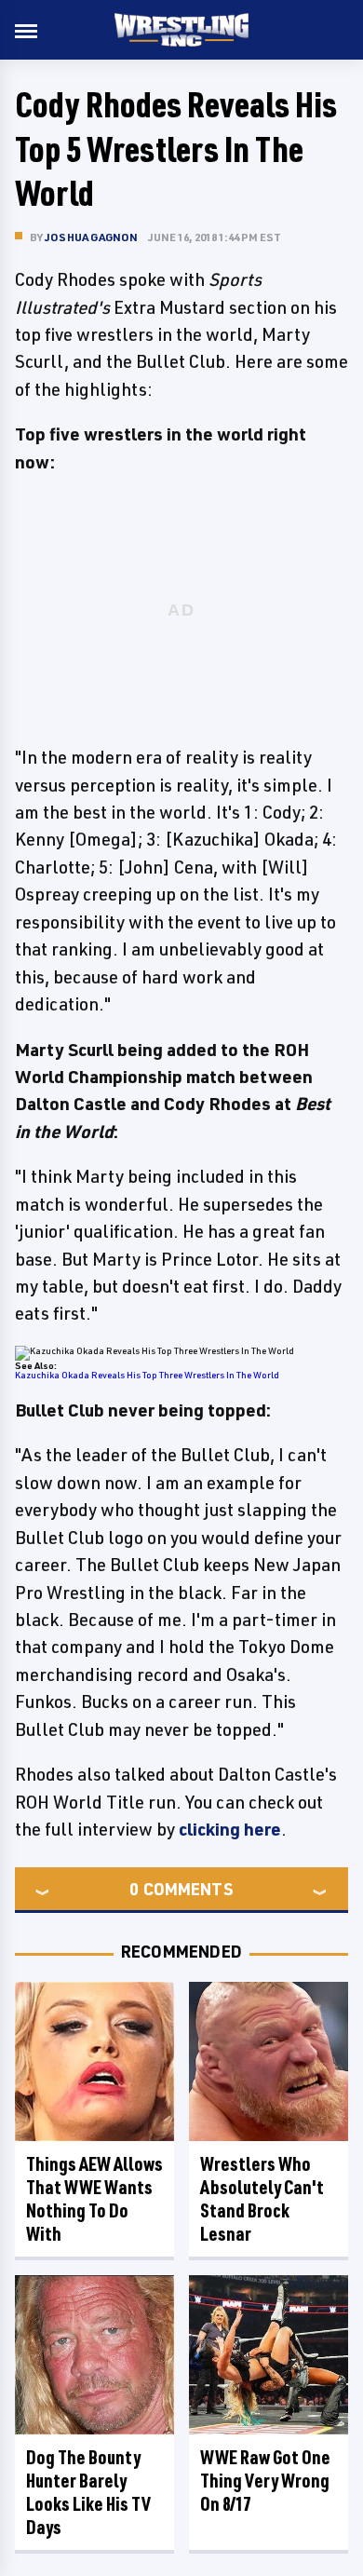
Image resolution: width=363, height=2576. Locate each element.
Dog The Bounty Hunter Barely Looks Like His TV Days (88, 2492)
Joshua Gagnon (92, 237)
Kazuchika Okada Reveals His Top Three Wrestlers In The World (147, 1375)
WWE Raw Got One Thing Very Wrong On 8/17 (265, 2481)
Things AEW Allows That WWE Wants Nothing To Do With (94, 2199)
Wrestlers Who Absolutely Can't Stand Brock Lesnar (262, 2199)
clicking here (230, 1829)
